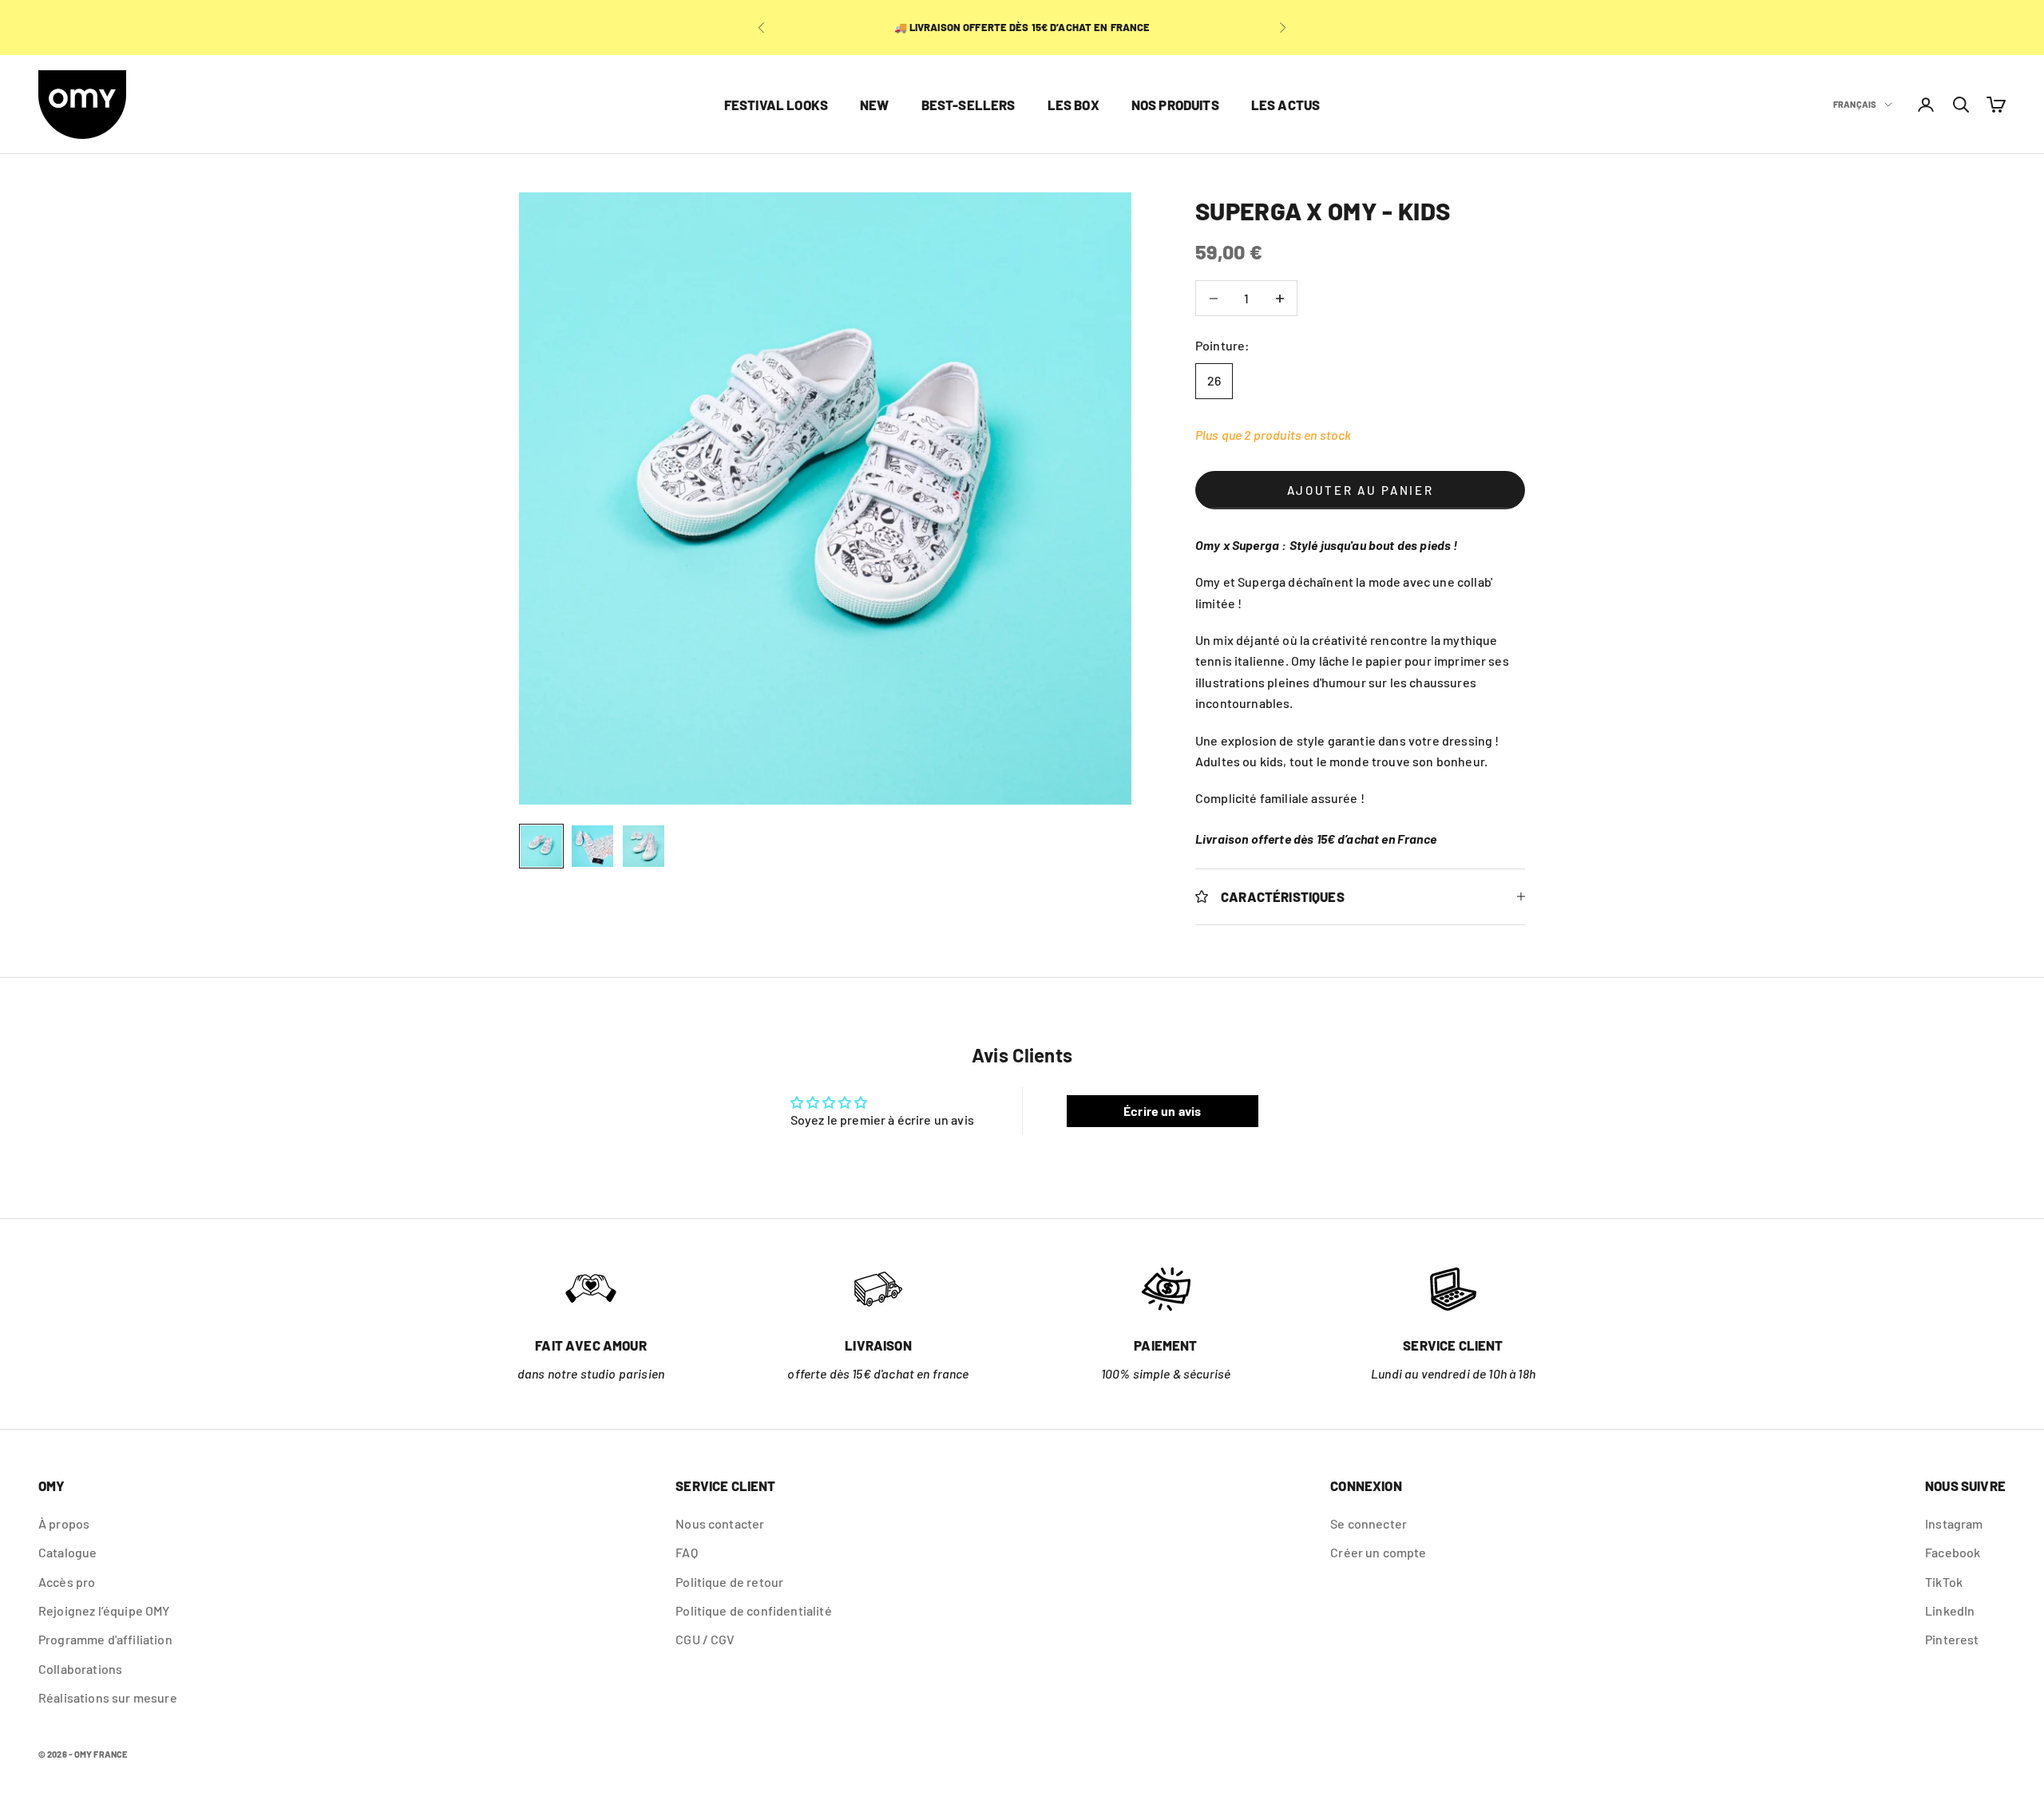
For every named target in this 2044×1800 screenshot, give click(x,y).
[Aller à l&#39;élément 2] (592, 846)
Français (1855, 104)
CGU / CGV (705, 1639)
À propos (64, 1523)
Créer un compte (1378, 1552)
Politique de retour (729, 1582)
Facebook (1953, 1552)
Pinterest (1952, 1639)
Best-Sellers (969, 105)
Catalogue (67, 1552)
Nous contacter (720, 1523)
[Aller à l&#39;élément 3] (644, 846)
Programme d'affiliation (105, 1639)
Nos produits (1175, 105)
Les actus (1286, 105)
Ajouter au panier (1361, 490)
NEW (875, 105)
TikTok (1944, 1582)
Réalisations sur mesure (108, 1697)
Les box (1073, 105)
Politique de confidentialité (753, 1610)
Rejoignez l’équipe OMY (104, 1610)
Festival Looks (776, 105)
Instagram (1954, 1523)
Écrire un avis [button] (1162, 1111)
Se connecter (1369, 1523)
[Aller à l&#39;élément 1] (541, 846)
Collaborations (80, 1669)
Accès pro (67, 1582)
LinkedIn (1950, 1610)
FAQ (686, 1552)
